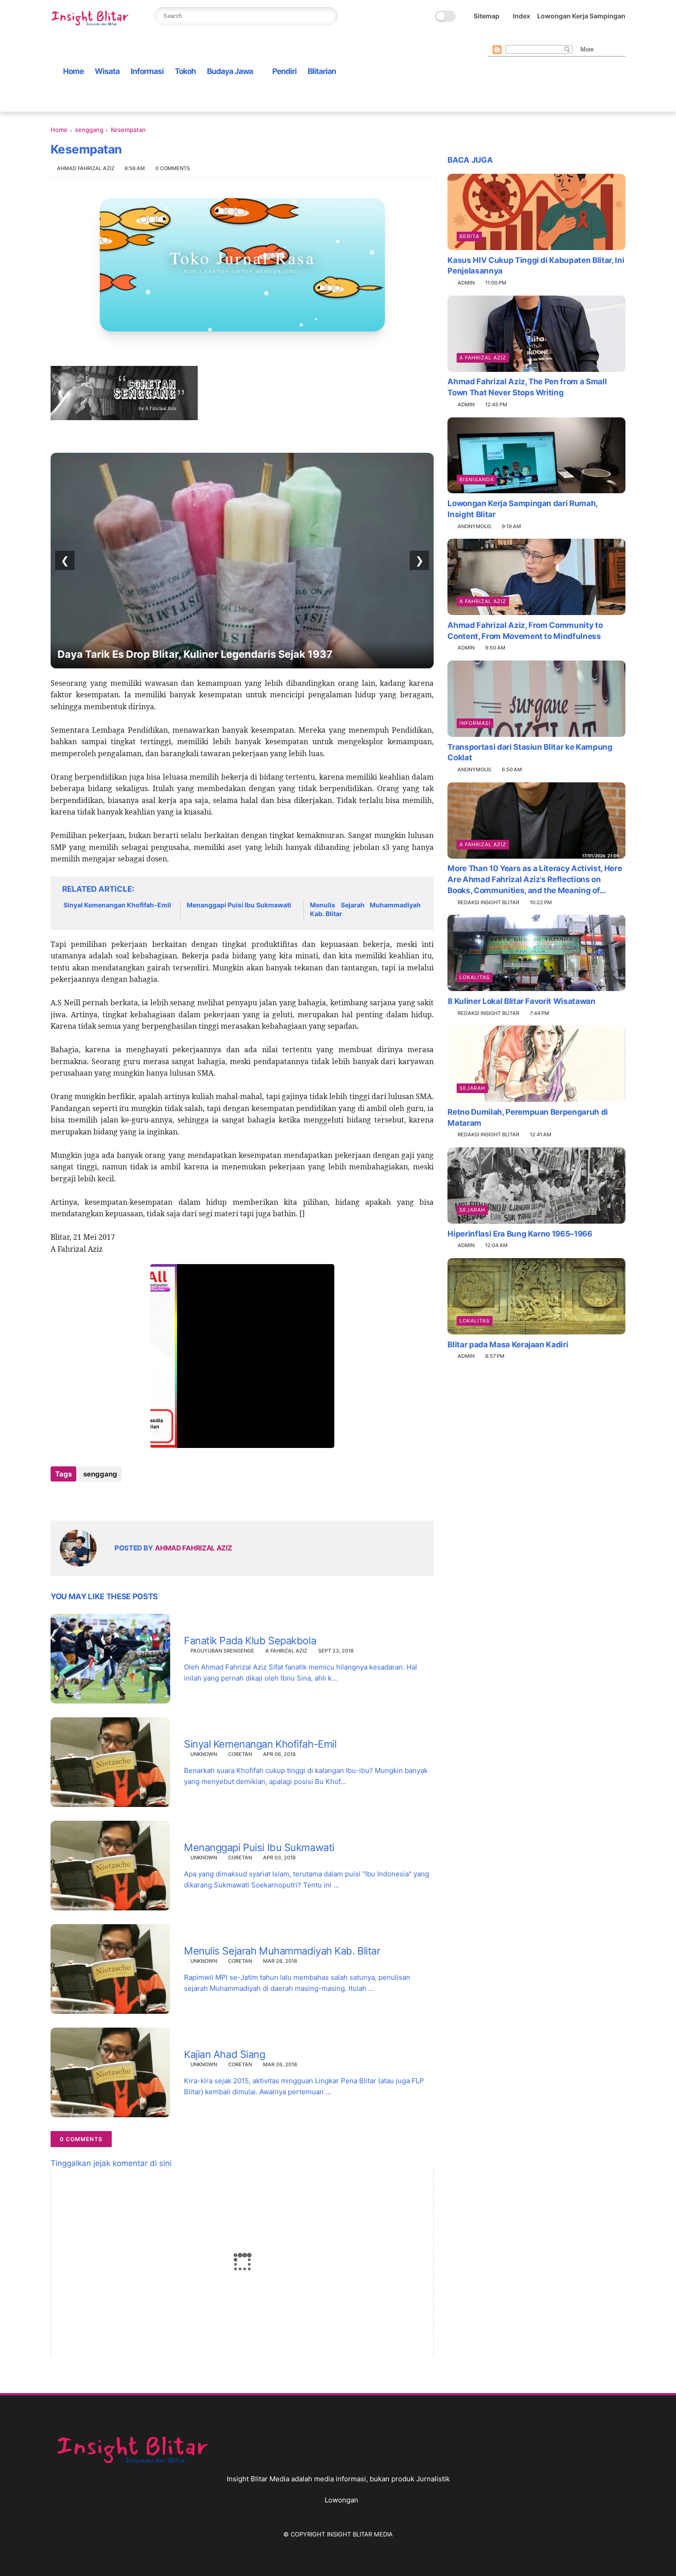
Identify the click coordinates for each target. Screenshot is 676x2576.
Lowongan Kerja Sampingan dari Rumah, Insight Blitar (522, 508)
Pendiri (284, 71)
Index (521, 16)
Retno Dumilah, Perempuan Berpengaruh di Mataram (528, 1117)
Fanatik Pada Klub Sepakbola (250, 1641)
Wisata (107, 71)
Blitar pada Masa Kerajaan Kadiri (508, 1344)
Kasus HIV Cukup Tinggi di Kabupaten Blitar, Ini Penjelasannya (536, 265)
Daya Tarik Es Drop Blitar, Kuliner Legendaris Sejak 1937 (195, 654)
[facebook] (493, 37)
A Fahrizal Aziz (286, 1651)
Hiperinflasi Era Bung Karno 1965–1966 (520, 1233)
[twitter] (507, 37)
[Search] (328, 16)
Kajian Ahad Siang (225, 2054)
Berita (469, 236)
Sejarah (472, 1088)
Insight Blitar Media (360, 2534)
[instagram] (551, 37)
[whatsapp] (522, 37)
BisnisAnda (477, 479)
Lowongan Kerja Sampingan (581, 16)
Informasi (147, 71)
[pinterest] (537, 37)
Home (73, 71)
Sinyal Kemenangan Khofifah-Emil (117, 905)
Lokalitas (475, 977)
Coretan (240, 1754)
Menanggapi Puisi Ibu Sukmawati (239, 905)
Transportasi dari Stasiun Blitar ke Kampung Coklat (530, 752)
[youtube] (566, 37)
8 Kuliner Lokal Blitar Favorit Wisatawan (521, 1001)
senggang (89, 130)
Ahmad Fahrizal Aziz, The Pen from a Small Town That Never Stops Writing (527, 387)
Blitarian (322, 71)
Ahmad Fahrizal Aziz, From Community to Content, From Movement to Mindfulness (525, 630)
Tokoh (185, 71)
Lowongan (341, 2500)
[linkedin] (132, 1499)
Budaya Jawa (230, 71)
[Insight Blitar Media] (92, 19)
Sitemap (487, 16)
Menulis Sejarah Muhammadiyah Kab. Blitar (365, 909)
